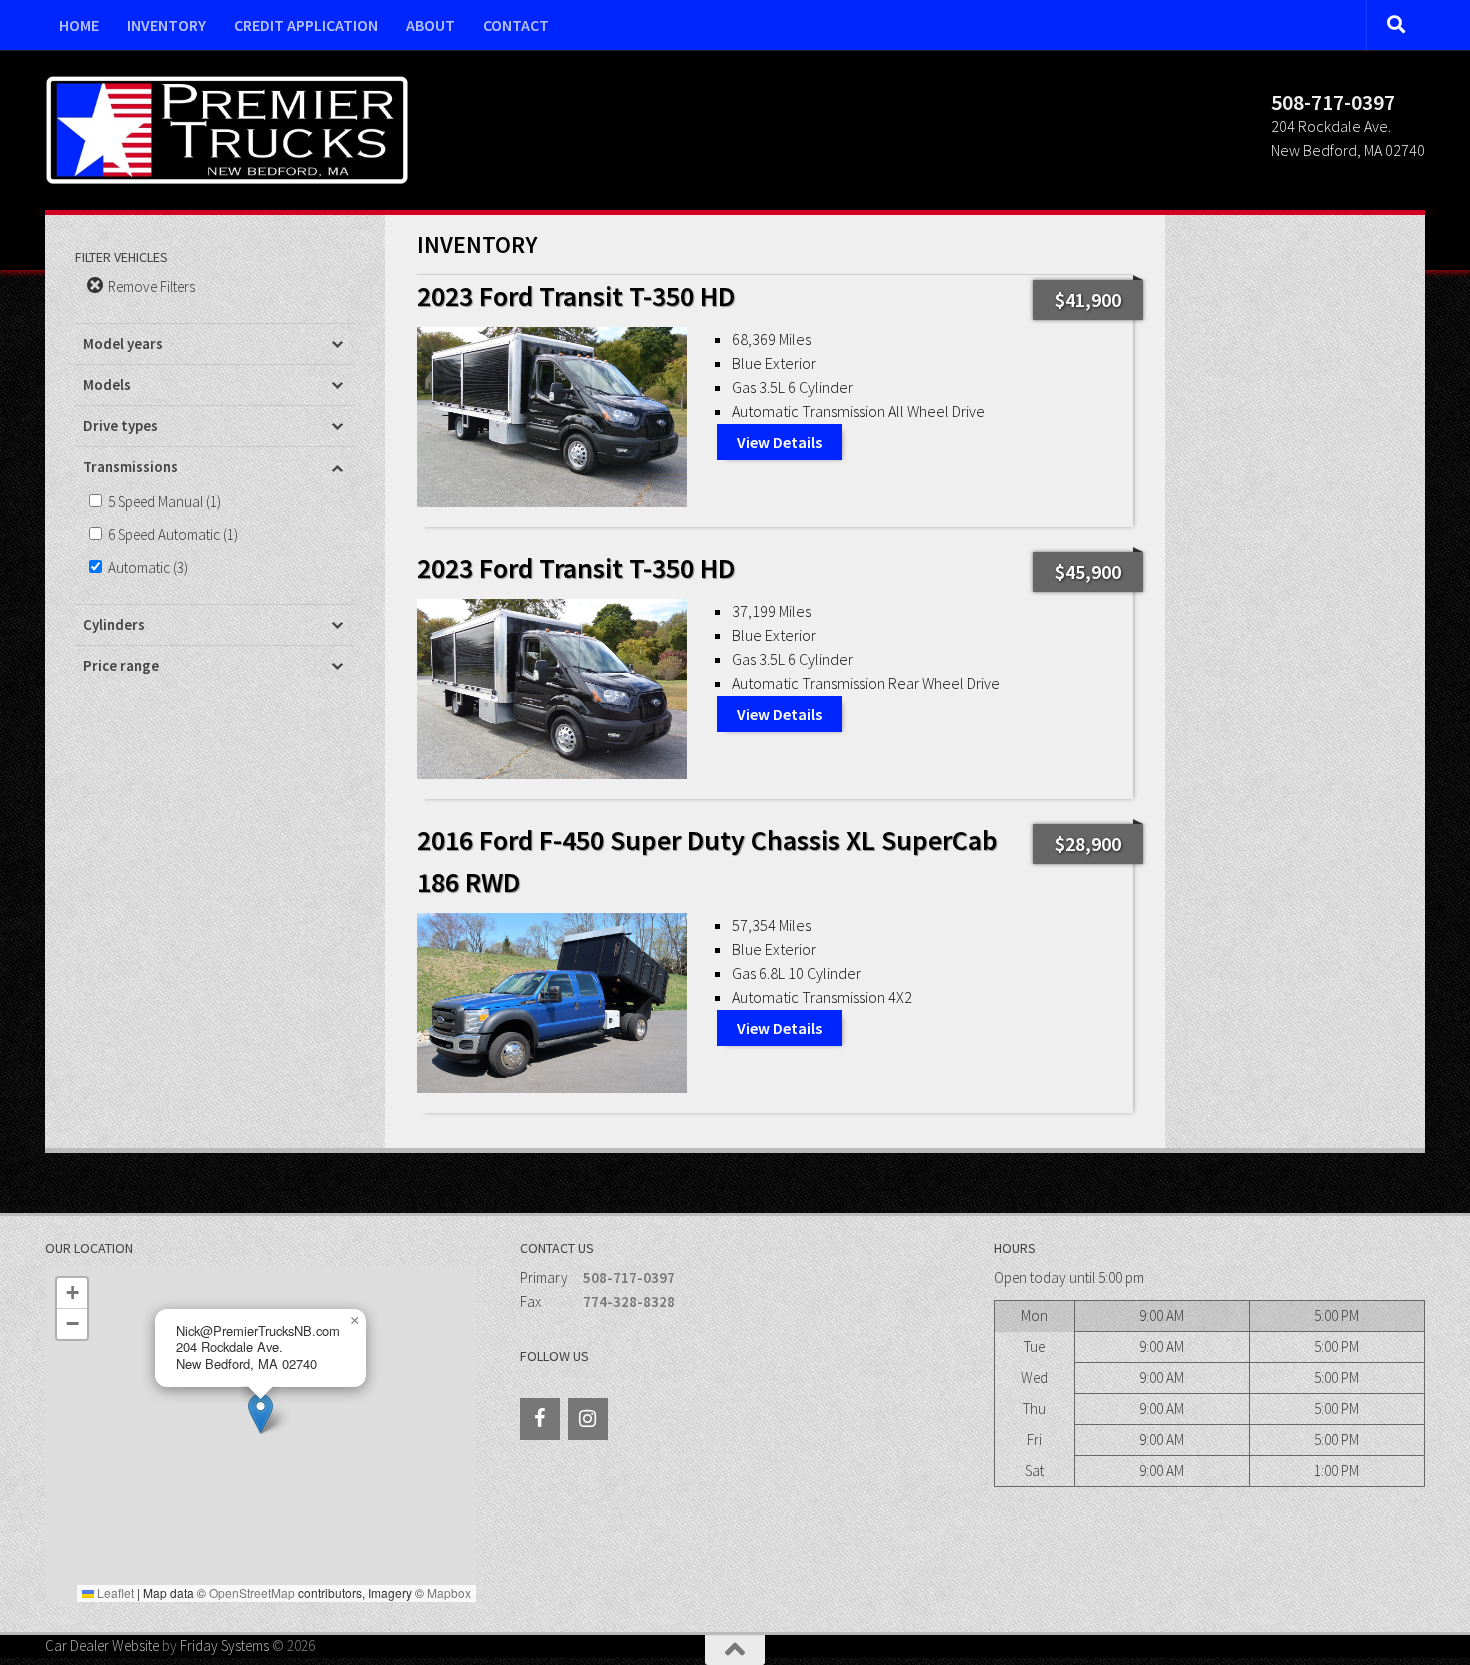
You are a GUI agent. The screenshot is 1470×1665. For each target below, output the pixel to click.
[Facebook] (540, 1419)
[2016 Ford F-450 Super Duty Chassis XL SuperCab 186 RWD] (552, 1003)
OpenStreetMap (252, 1592)
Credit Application (306, 25)
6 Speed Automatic (164, 534)
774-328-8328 (629, 1301)
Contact (516, 25)
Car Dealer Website (102, 1645)
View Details (779, 442)
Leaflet (114, 1592)
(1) (164, 501)
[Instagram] (588, 1419)
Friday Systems (224, 1645)
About (430, 25)
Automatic (139, 567)
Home (79, 25)
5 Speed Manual (155, 501)
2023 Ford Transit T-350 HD (576, 296)
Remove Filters (150, 286)
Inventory (166, 25)
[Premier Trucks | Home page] (227, 130)
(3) (148, 567)
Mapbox (449, 1592)
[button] (260, 1413)
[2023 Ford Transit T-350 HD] (552, 417)
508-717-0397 (629, 1277)
